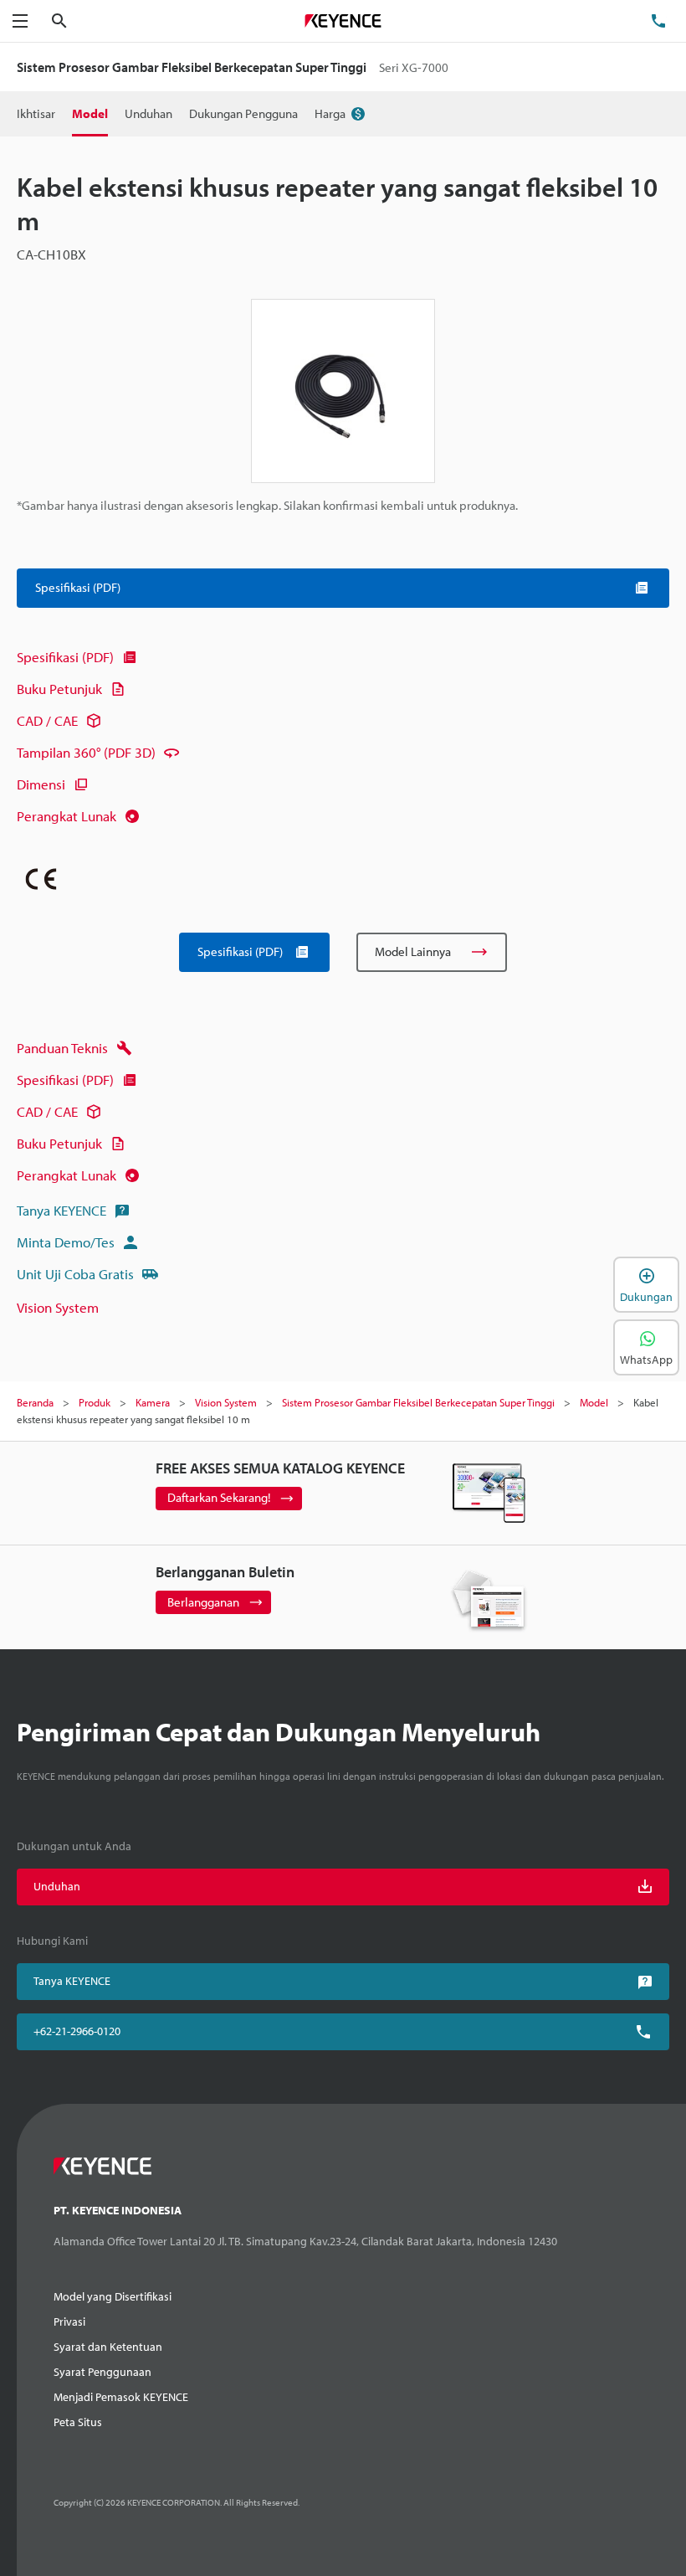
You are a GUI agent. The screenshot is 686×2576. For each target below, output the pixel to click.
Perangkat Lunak (67, 816)
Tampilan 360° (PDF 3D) (86, 752)
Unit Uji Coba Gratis (75, 1274)
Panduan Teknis (62, 1048)
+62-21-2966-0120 (77, 2031)
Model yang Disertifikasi (113, 2296)
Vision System (58, 1307)
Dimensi (41, 784)
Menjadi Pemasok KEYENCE (121, 2397)
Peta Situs (78, 2422)
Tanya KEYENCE (61, 1210)
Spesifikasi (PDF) (65, 657)
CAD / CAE (47, 720)
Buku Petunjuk (59, 689)
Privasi (69, 2321)
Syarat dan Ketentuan (108, 2347)
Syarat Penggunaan (102, 2372)
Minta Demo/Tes (66, 1242)
